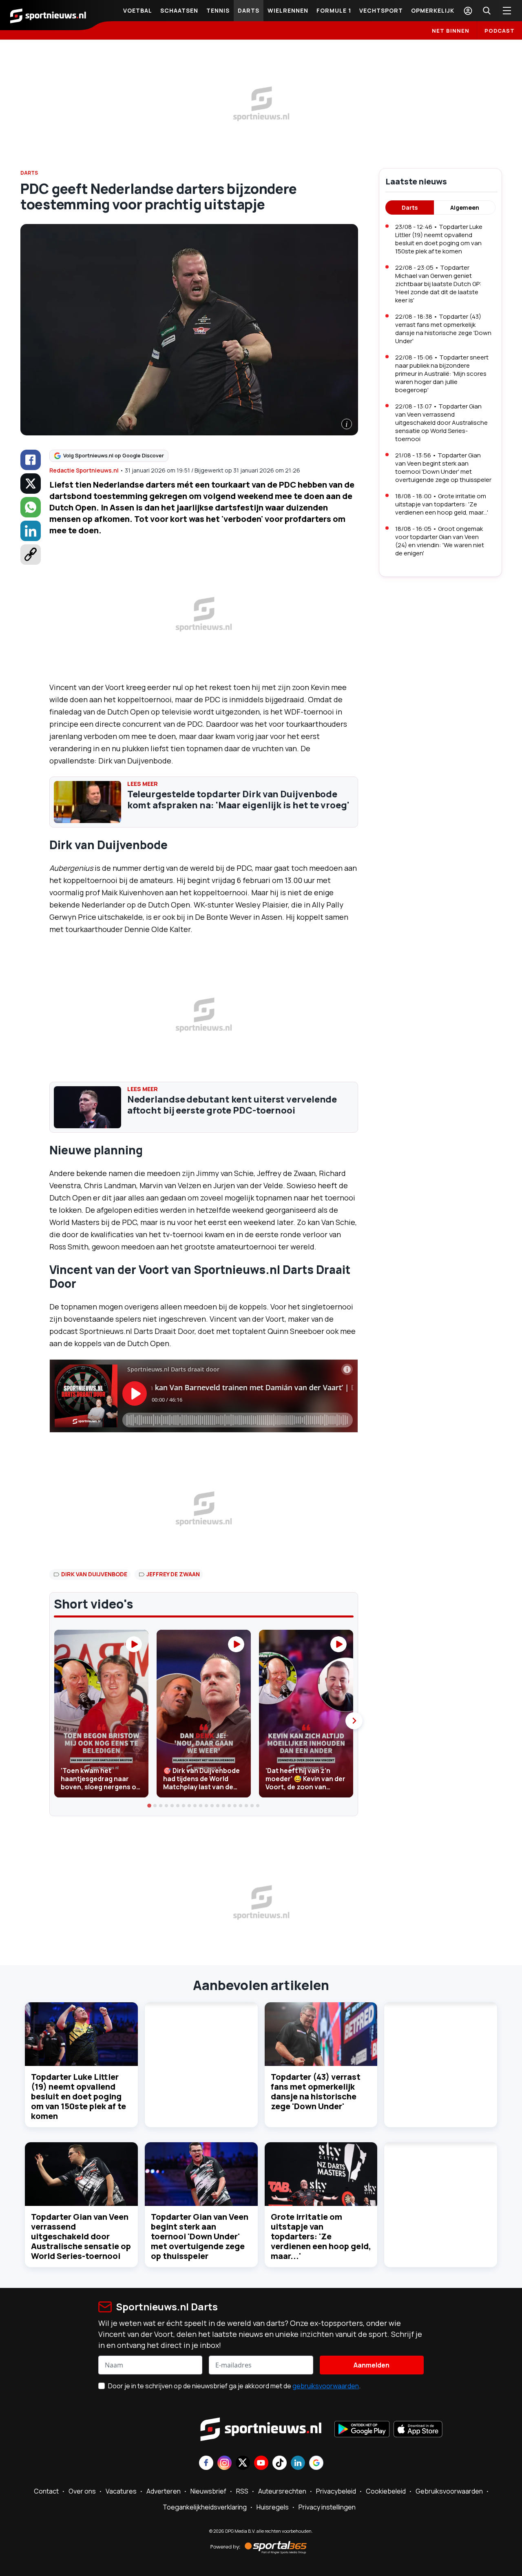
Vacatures (121, 2491)
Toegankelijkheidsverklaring (205, 2507)
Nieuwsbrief (208, 2491)
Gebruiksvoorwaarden (449, 2491)
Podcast (500, 31)
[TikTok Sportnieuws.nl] (280, 2464)
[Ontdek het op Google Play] (362, 2430)
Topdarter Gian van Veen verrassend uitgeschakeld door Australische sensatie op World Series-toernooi (81, 2236)
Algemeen (465, 207)
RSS (242, 2491)
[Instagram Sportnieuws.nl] (225, 2464)
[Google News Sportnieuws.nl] (316, 2464)
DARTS (29, 173)
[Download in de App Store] (418, 2430)
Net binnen (451, 31)
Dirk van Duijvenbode (94, 1574)
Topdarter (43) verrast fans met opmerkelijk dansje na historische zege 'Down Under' (316, 2091)
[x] (31, 484)
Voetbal (138, 10)
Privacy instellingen (327, 2507)
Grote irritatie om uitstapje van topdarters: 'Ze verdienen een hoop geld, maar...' (321, 2236)
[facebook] (31, 460)
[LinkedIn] (31, 531)
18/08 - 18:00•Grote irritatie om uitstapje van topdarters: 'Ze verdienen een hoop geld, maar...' (442, 504)
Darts (249, 10)
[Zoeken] (487, 11)
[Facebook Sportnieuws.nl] (206, 2464)
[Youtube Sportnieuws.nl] (261, 2464)
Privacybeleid (336, 2491)
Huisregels (273, 2507)
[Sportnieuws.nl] (48, 15)
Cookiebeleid (386, 2491)
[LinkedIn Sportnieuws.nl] (298, 2464)
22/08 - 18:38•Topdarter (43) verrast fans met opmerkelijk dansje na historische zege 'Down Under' (443, 329)
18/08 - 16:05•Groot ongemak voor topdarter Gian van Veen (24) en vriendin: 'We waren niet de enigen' (440, 541)
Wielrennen (288, 10)
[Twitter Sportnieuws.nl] (243, 2464)
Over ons (82, 2491)
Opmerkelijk (433, 10)
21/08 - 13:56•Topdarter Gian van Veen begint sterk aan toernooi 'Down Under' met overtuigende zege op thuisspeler (443, 467)
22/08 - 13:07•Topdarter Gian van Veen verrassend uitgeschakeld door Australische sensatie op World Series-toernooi (441, 423)
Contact (46, 2491)
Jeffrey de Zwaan (173, 1574)
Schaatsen (179, 10)
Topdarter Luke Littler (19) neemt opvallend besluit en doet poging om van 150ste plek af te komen (79, 2096)
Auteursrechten (282, 2491)
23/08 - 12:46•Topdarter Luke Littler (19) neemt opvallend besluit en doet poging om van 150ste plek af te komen (439, 239)
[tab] (150, 1806)
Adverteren (164, 2491)
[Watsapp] (31, 507)
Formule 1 (334, 10)
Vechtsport (381, 10)
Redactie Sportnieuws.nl (84, 470)
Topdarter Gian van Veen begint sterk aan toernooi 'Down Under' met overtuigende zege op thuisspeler (200, 2236)
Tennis (218, 10)
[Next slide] (354, 1721)
